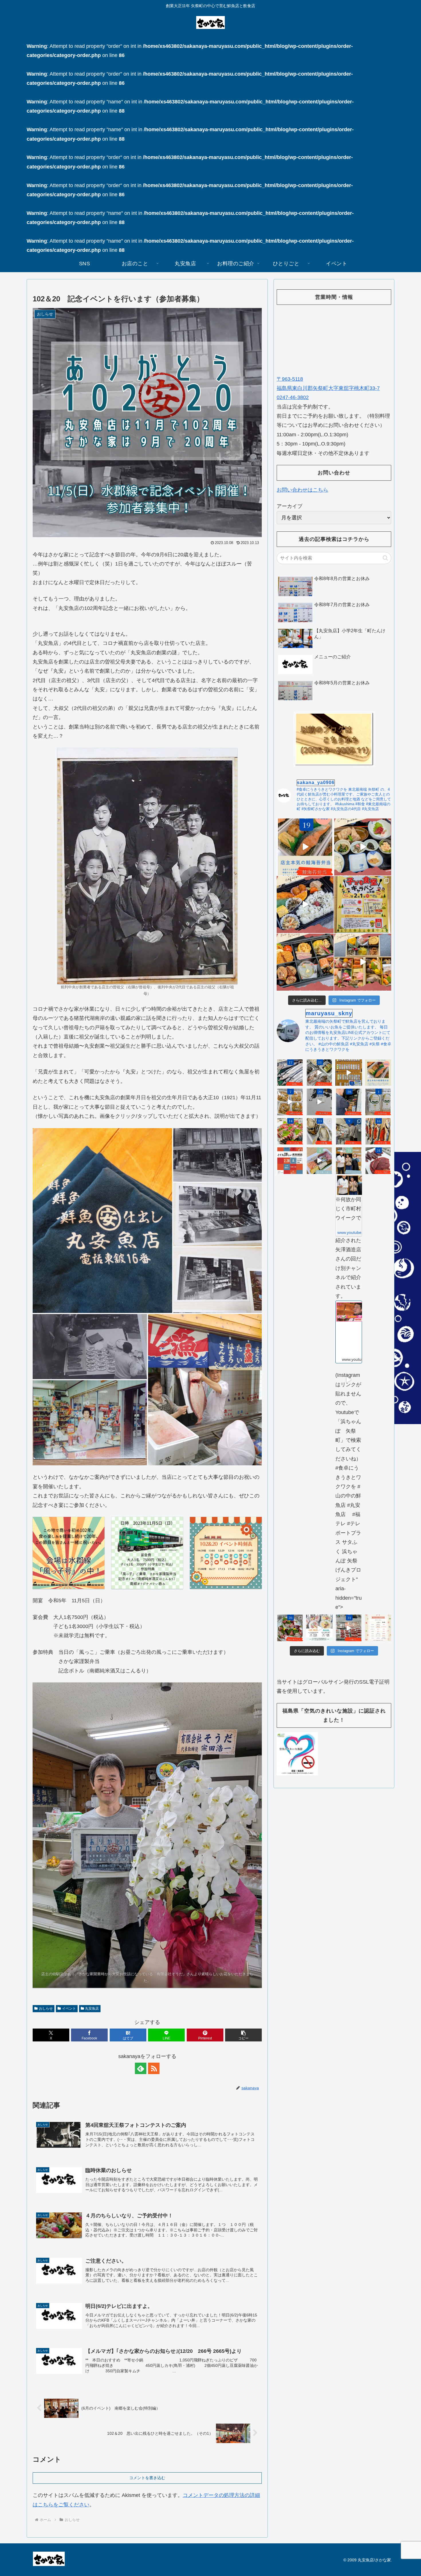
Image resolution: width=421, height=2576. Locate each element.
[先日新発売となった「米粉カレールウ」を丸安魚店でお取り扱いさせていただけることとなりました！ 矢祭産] (378, 1102)
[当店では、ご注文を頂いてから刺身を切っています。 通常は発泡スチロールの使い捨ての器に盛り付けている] (290, 1628)
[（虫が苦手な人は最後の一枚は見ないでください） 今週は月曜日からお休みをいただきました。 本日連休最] (349, 1102)
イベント (69, 2008)
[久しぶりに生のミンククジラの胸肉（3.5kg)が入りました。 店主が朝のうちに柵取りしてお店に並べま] (378, 1161)
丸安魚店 (92, 2008)
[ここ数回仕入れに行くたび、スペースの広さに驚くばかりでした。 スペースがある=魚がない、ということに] (319, 1073)
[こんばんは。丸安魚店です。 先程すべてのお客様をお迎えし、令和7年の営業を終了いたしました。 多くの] (349, 1628)
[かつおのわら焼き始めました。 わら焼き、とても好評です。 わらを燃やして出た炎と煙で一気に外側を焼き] (290, 1131)
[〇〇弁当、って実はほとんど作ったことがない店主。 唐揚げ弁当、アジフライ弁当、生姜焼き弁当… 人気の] (378, 1073)
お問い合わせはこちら (302, 490)
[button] (102, 1221)
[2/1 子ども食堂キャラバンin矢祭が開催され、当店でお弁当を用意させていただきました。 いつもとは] (305, 905)
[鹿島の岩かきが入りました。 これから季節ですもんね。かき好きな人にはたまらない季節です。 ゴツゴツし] (319, 1131)
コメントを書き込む (147, 2478)
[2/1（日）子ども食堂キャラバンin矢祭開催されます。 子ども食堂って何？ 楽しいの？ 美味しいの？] (363, 905)
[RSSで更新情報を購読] (154, 2068)
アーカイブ (290, 506)
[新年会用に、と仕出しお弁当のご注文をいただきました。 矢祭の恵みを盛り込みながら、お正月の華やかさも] (305, 962)
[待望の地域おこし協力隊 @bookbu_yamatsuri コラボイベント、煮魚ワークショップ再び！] (290, 1161)
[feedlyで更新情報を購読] (141, 2068)
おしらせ (46, 2008)
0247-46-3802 (293, 397)
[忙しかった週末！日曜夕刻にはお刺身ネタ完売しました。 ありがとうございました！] (349, 1073)
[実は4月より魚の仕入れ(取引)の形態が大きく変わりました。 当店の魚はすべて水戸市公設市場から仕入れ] (349, 1131)
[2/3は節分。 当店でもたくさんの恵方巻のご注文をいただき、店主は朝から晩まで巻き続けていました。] (319, 1161)
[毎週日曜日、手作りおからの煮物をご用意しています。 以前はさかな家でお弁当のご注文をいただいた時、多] (290, 1102)
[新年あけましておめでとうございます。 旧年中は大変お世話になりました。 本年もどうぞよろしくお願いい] (363, 962)
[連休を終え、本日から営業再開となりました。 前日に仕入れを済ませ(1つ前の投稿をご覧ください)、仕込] (319, 1102)
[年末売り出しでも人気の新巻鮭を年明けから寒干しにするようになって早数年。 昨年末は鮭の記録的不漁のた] (378, 1131)
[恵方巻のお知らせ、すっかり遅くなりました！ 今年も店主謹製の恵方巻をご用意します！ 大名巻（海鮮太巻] (319, 1628)
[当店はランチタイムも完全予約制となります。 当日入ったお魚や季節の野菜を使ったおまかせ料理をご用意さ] (363, 847)
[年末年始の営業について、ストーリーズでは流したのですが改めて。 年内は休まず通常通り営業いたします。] (378, 1628)
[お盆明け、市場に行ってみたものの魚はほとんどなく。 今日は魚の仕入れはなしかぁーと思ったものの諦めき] (290, 1073)
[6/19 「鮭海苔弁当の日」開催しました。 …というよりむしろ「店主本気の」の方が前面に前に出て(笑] (305, 847)
